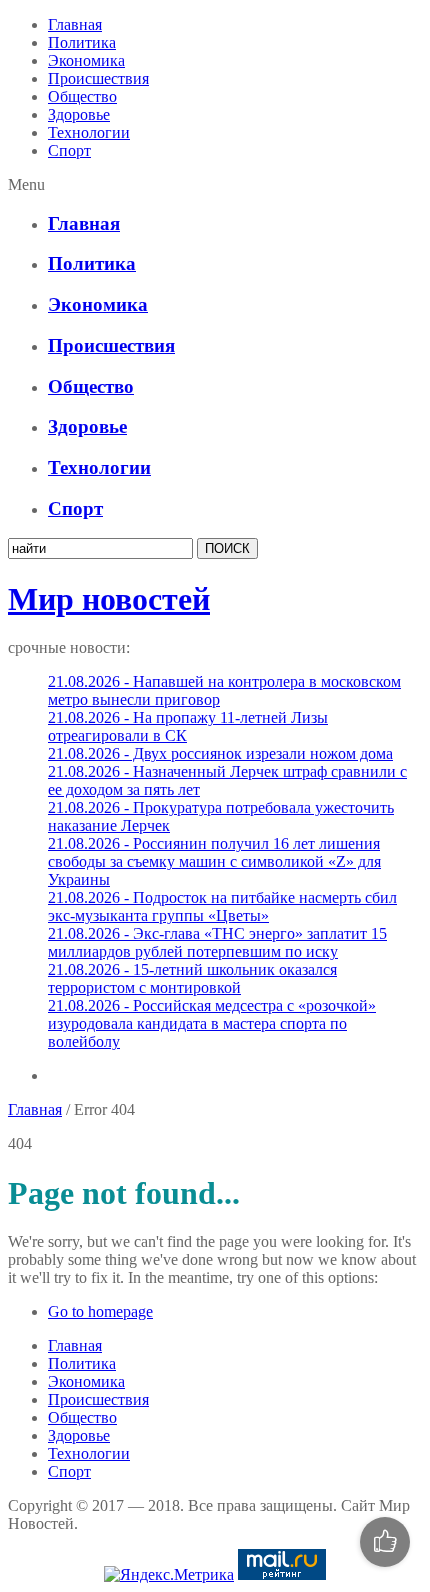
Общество (82, 96)
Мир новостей (109, 599)
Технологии (89, 132)
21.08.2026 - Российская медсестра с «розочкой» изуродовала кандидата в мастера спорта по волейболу (212, 1023)
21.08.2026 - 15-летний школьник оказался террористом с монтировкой (192, 978)
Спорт (69, 150)
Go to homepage (100, 1311)
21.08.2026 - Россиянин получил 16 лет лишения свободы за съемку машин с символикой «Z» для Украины (214, 861)
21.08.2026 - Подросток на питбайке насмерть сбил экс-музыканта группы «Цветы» (222, 906)
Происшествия (98, 78)
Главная (75, 24)
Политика (82, 42)
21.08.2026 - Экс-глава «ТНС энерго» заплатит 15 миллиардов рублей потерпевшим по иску (217, 942)
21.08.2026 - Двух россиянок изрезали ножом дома (220, 753)
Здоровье (79, 114)
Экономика (86, 60)
